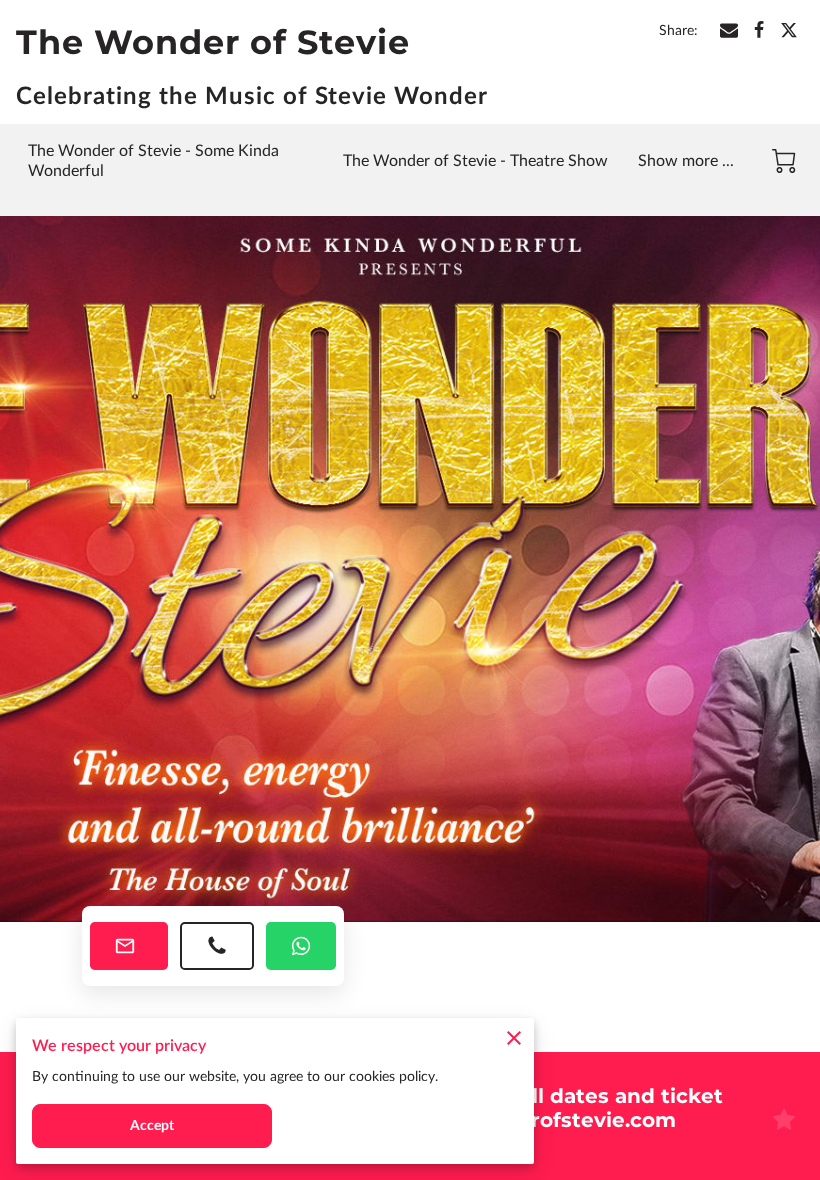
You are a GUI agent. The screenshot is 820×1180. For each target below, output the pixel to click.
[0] (784, 161)
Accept (152, 1126)
